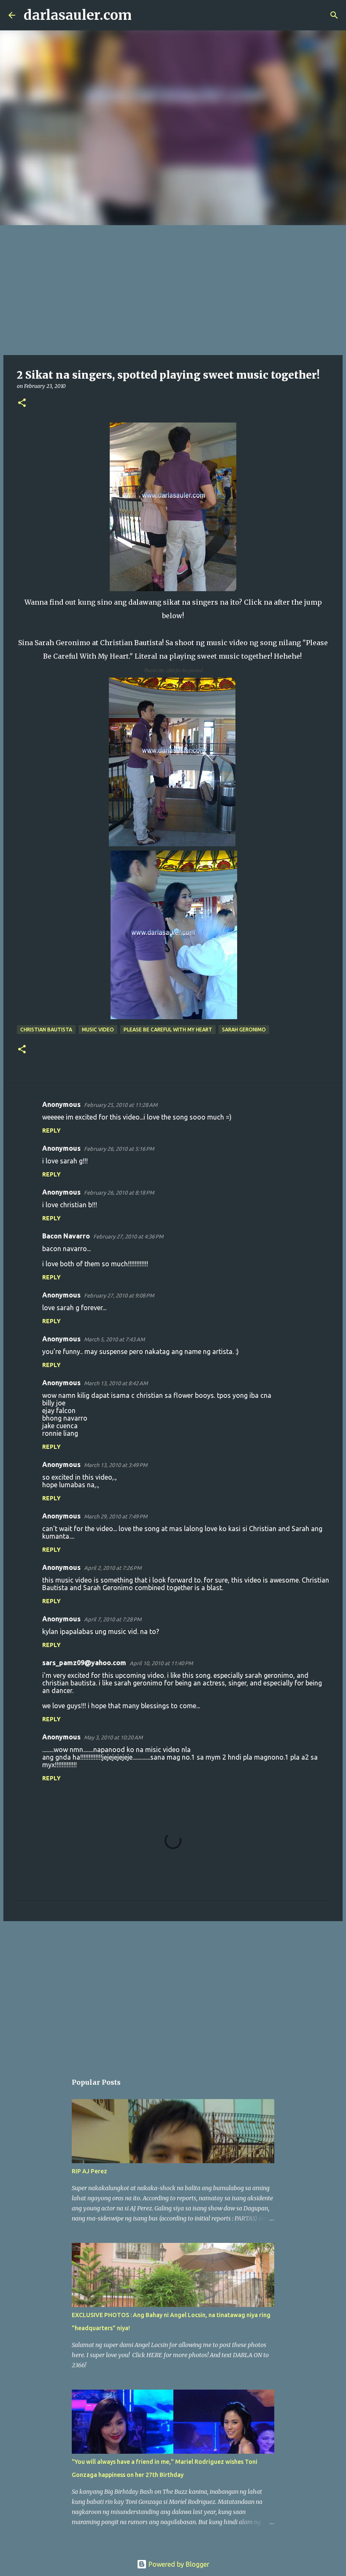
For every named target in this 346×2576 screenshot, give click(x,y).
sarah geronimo (244, 1030)
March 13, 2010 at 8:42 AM (116, 1383)
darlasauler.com (78, 15)
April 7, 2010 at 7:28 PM (113, 1619)
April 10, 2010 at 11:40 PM (161, 1663)
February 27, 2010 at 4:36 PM (128, 1236)
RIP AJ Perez (89, 2171)
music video (98, 1030)
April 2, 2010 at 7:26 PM (113, 1568)
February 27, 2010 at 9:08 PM (119, 1295)
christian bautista (46, 1030)
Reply (51, 1131)
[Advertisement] (173, 288)
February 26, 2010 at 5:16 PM (119, 1149)
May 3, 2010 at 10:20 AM (113, 1737)
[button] (22, 403)
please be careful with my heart (168, 1030)
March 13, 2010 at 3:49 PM (116, 1465)
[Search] (143, 15)
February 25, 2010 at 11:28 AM (121, 1105)
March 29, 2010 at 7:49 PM (116, 1516)
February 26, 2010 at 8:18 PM (119, 1192)
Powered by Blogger (178, 2564)
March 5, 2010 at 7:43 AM (114, 1339)
